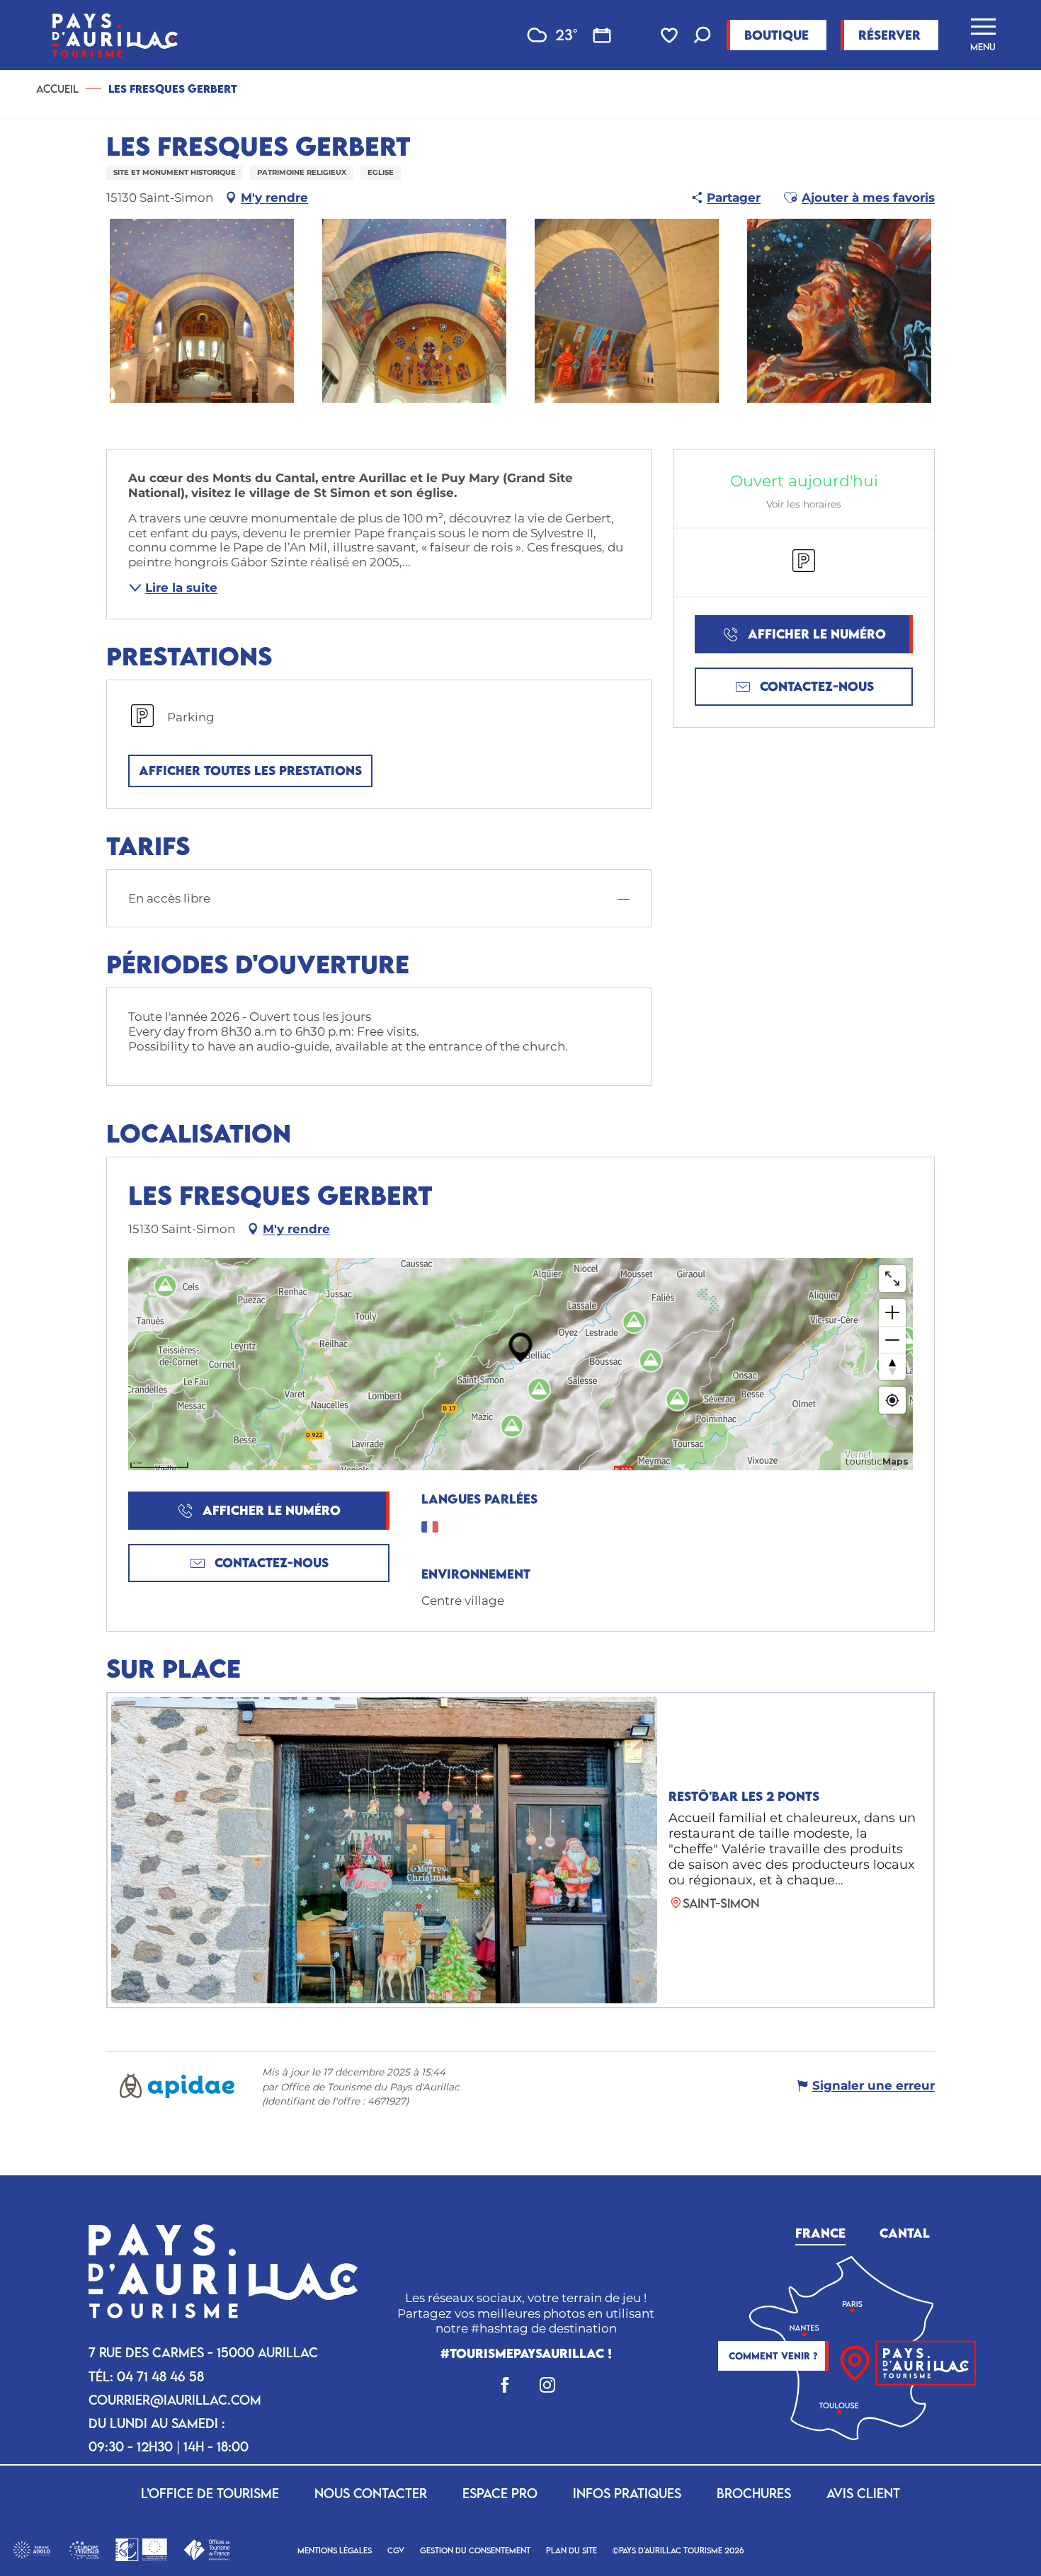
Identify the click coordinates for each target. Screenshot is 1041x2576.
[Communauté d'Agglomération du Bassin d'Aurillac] (32, 2548)
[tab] (820, 2231)
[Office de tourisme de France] (206, 2548)
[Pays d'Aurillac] (115, 35)
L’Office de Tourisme (210, 2493)
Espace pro (500, 2493)
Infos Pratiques (627, 2493)
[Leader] (141, 2548)
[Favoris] (671, 35)
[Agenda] (602, 35)
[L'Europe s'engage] (84, 2548)
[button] (702, 36)
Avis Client (863, 2493)
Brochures (754, 2493)
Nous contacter (371, 2493)
